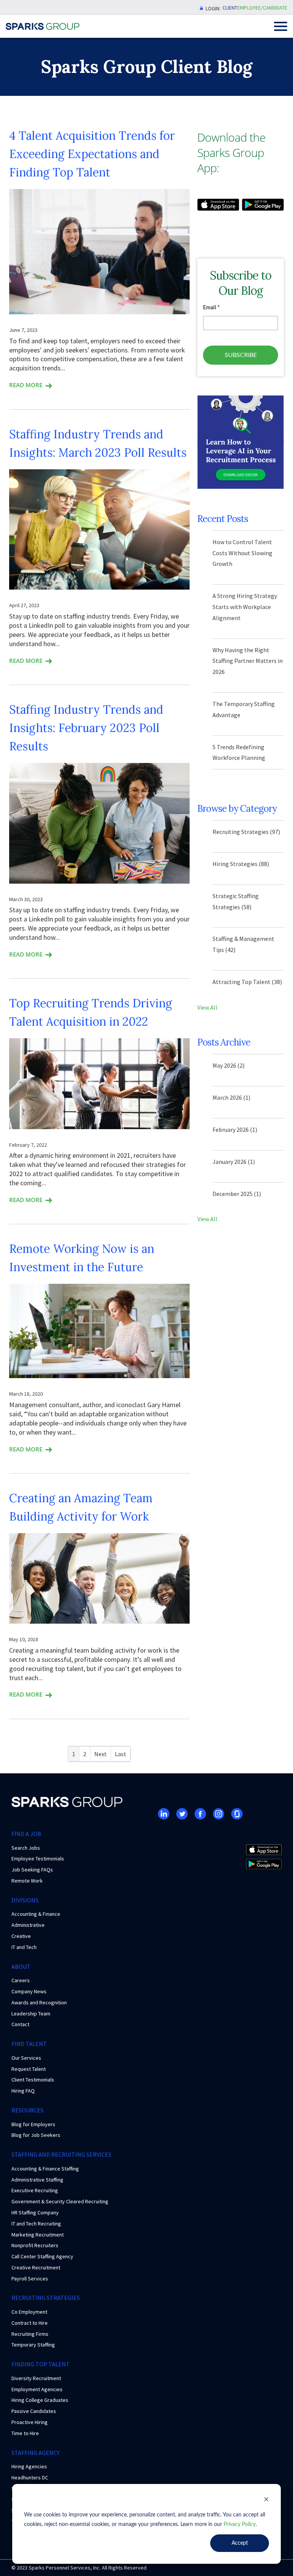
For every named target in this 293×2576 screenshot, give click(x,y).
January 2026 (234, 1162)
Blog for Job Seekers (36, 2135)
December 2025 (237, 1194)
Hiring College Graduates (40, 2400)
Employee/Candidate (262, 8)
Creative (21, 1936)
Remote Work (27, 1881)
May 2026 (229, 1065)
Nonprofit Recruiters (35, 2245)
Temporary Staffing (33, 2345)
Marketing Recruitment (38, 2235)
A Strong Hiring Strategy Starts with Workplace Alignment (245, 607)
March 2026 (231, 1097)
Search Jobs (26, 1848)
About (21, 1967)
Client (230, 8)
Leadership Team (31, 2014)
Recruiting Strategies (246, 832)
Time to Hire (25, 2433)
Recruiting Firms (30, 2334)
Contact (20, 2024)
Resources (27, 2110)
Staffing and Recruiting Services (61, 2154)
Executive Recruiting (35, 2190)
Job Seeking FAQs (32, 1870)
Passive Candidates (34, 2411)
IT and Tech (24, 1947)
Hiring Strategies (241, 864)
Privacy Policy (240, 2524)
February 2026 (235, 1130)
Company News (29, 1991)
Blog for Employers (33, 2124)
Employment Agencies (37, 2389)
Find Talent (29, 2044)
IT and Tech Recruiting (36, 2224)
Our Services (26, 2058)
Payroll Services (30, 2279)
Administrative (28, 1925)
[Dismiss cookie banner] (266, 2501)
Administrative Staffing (37, 2180)
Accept (240, 2543)
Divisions (25, 1900)
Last (121, 1754)
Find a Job (26, 1834)
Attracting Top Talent (247, 982)
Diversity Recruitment (36, 2378)
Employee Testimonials (38, 1858)
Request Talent (29, 2069)
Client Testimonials (33, 2080)
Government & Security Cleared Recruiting (60, 2201)
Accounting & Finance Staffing (45, 2169)
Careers (21, 1980)
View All (207, 1007)
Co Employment (29, 2312)
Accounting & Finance (36, 1914)
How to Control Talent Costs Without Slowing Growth (242, 553)
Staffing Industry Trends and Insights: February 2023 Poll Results (86, 728)
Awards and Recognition (39, 2002)
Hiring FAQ (23, 2091)
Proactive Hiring (30, 2422)
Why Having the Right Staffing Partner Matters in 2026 (248, 661)
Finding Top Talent (41, 2364)
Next (101, 1754)
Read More (26, 385)
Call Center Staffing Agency (42, 2256)
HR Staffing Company (35, 2212)
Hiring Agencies (29, 2466)
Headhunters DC (30, 2477)
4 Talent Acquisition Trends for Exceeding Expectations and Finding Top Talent (92, 154)
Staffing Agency (35, 2453)
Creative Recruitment (36, 2267)
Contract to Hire (30, 2323)
